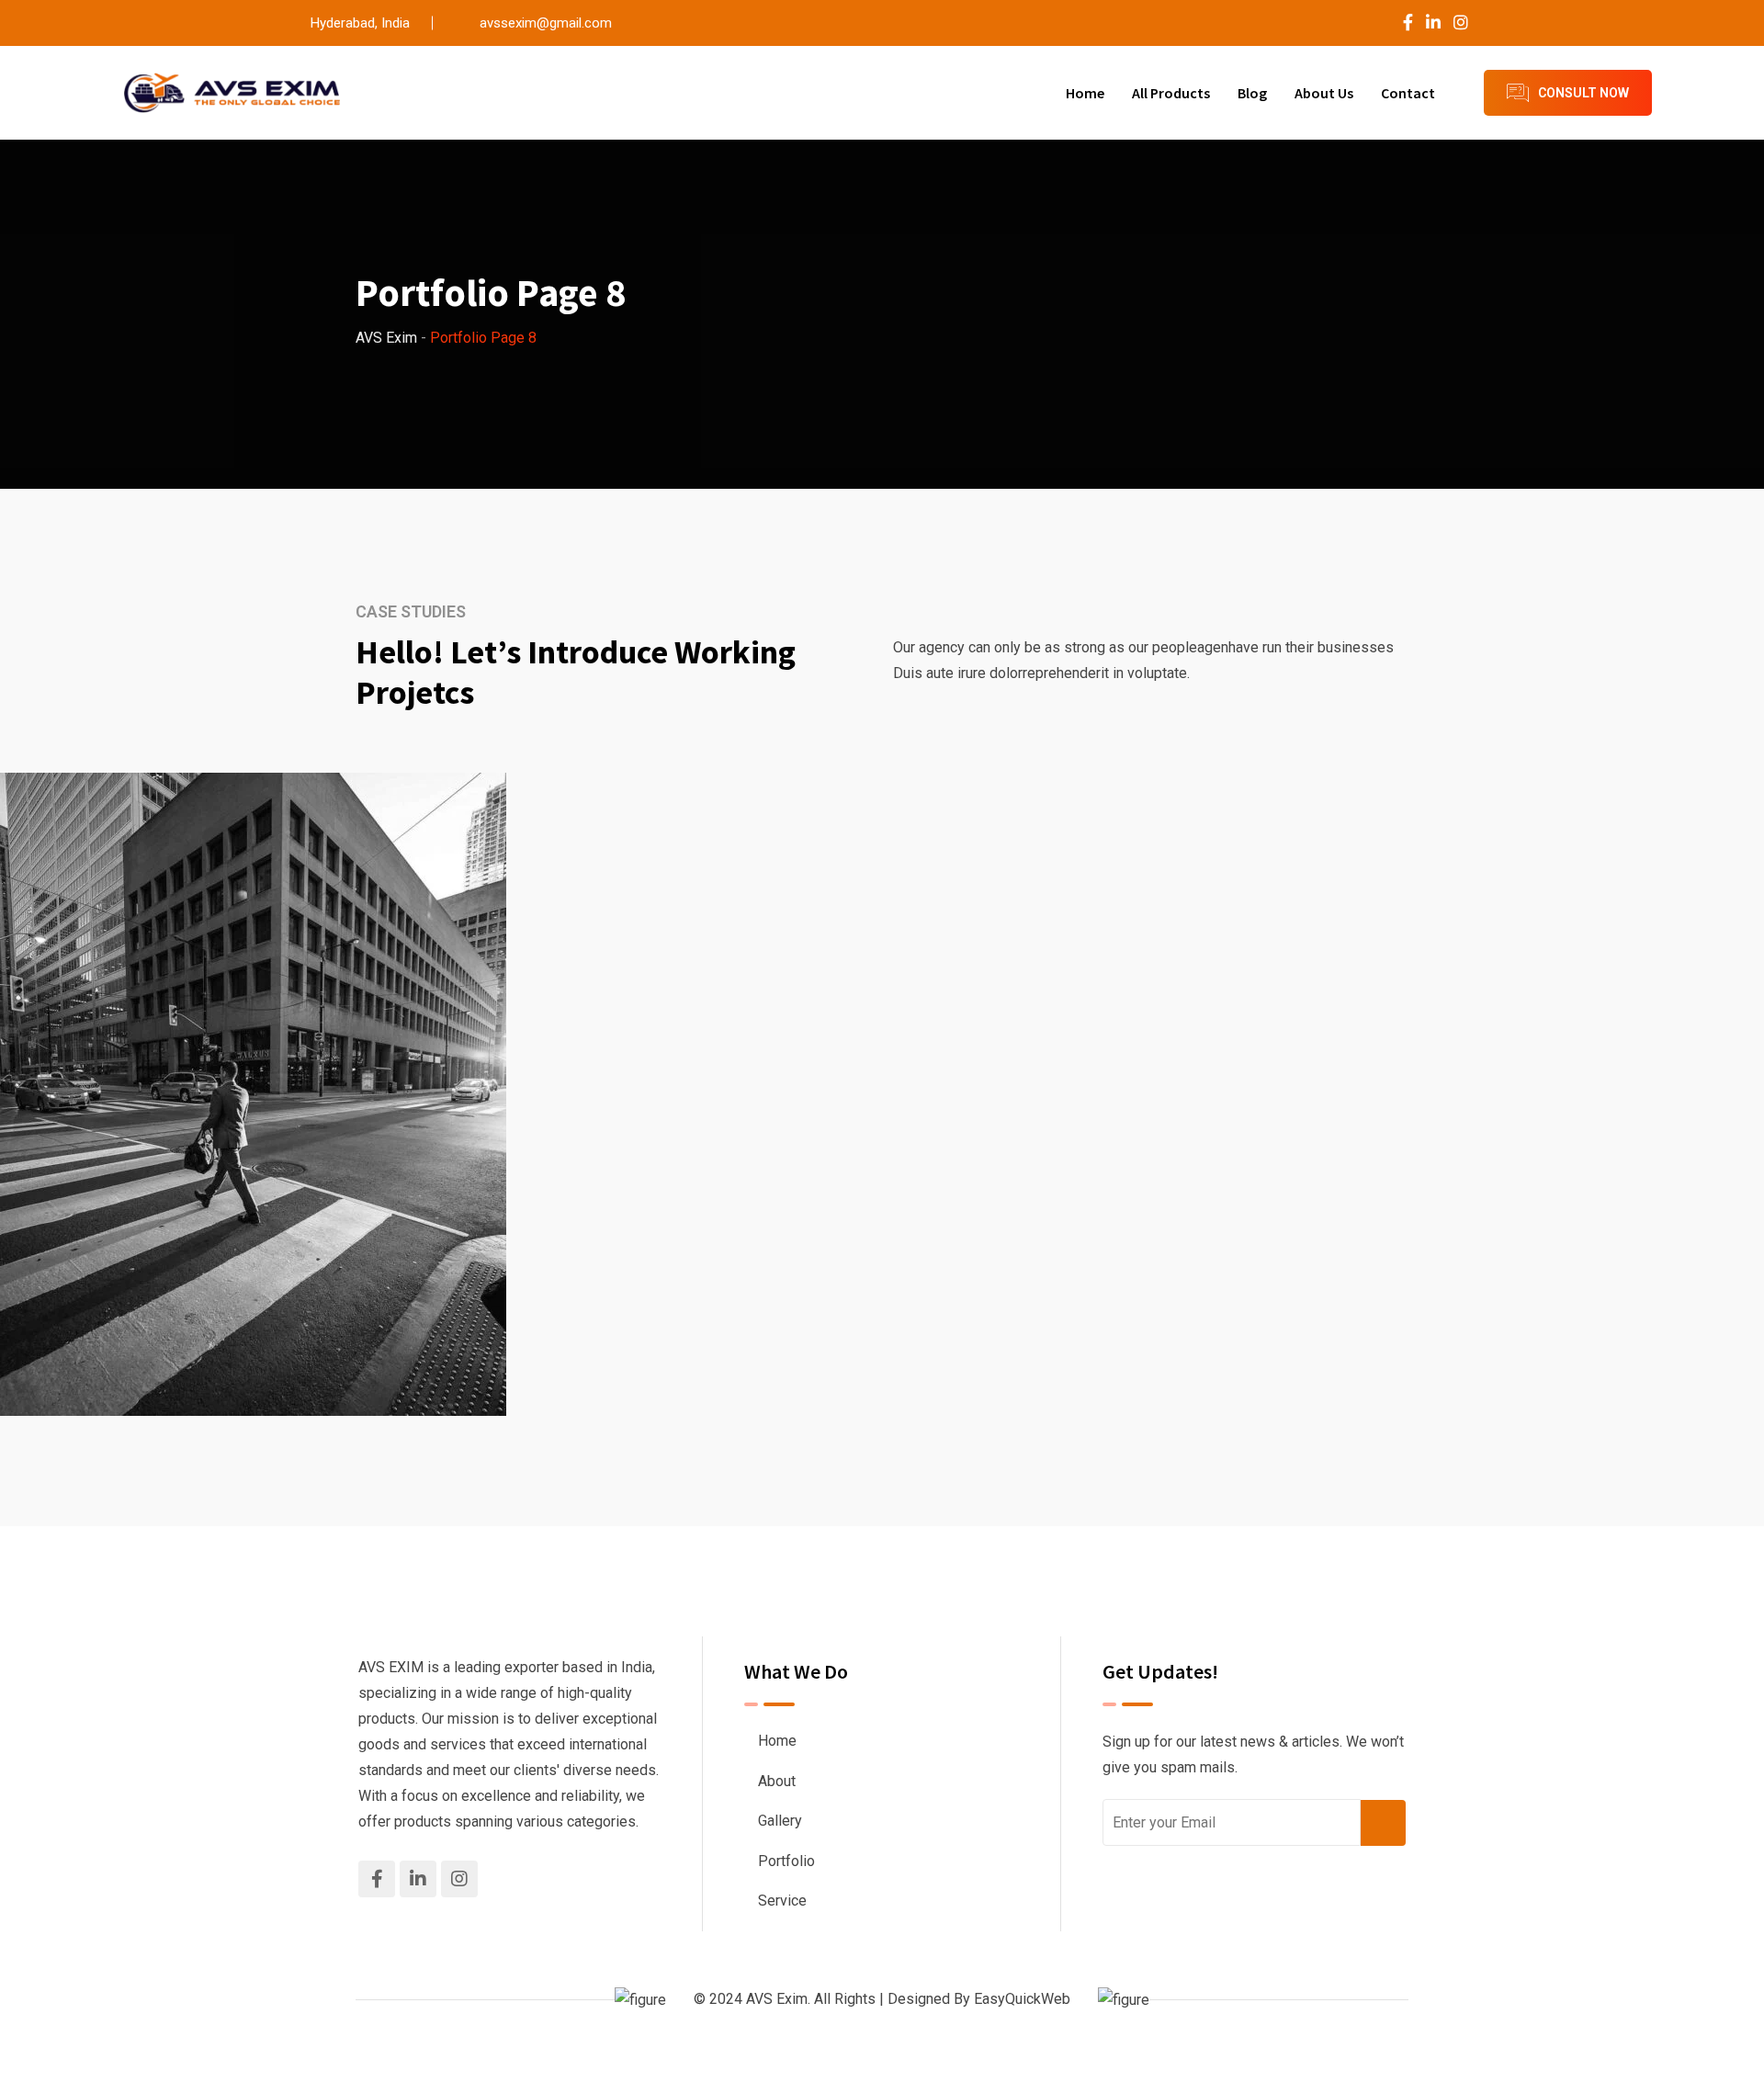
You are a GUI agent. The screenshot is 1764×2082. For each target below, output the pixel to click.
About (777, 1781)
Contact (1408, 93)
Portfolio (786, 1861)
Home (1085, 93)
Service (782, 1901)
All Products (1171, 93)
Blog (1252, 93)
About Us (1324, 93)
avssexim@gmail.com (546, 23)
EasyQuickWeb (1022, 1999)
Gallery (780, 1821)
